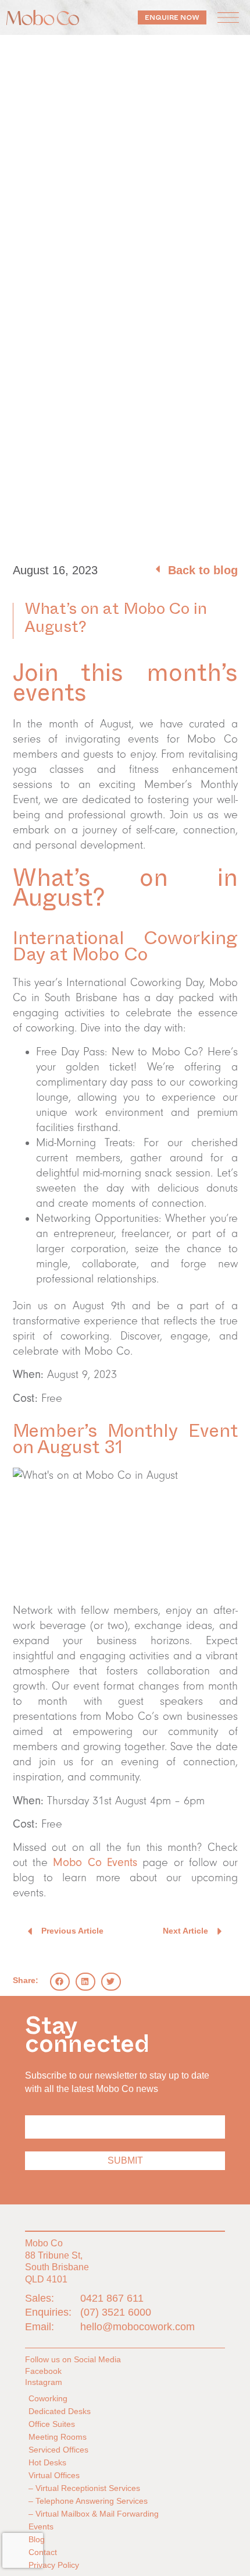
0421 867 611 (112, 2298)
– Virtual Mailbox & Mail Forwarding (94, 2514)
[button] (228, 17)
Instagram (44, 2382)
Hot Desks (47, 2462)
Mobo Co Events (95, 1863)
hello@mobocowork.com (137, 2327)
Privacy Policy (54, 2565)
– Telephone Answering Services (88, 2501)
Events (41, 2526)
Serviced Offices (58, 2450)
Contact (43, 2552)
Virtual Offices (54, 2475)
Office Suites (52, 2424)
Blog (37, 2539)
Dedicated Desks (60, 2411)
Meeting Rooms (58, 2437)
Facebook (43, 2371)
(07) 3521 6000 (116, 2312)
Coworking (48, 2398)
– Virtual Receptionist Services (84, 2488)
